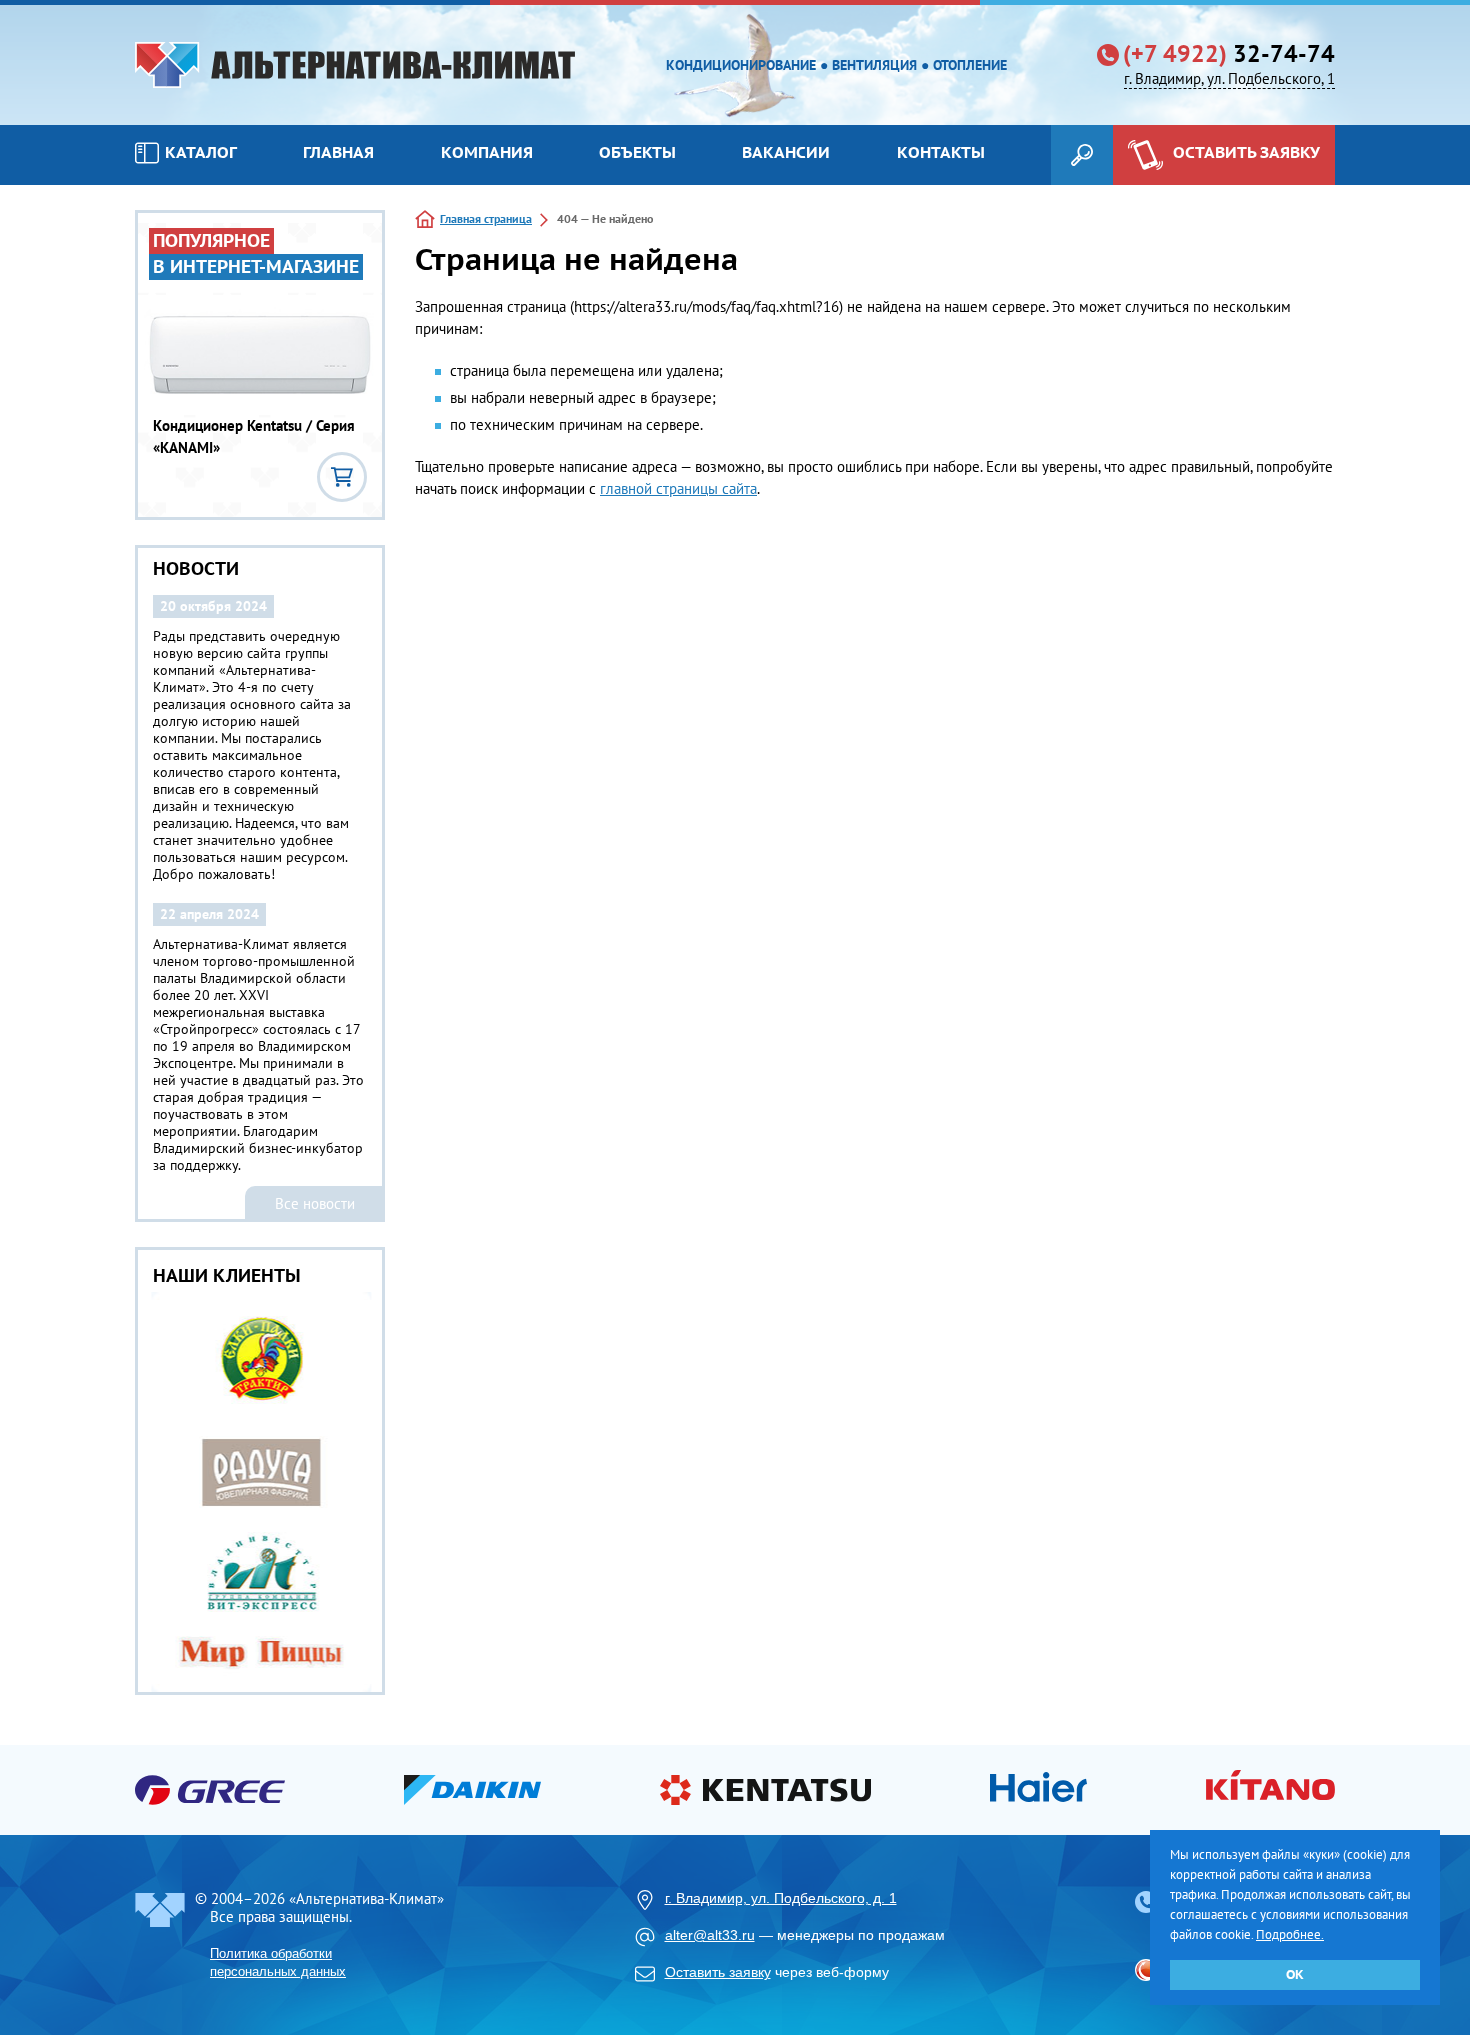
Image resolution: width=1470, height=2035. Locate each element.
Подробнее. (1290, 1934)
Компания (487, 152)
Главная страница (486, 218)
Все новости (315, 1203)
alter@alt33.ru (710, 1935)
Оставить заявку (718, 1972)
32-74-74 (1229, 54)
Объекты (637, 152)
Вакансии (786, 152)
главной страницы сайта (678, 488)
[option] (260, 1492)
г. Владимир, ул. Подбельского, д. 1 (781, 1898)
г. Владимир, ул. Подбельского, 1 (1229, 78)
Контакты (941, 152)
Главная (338, 152)
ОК (1295, 1974)
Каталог (201, 152)
